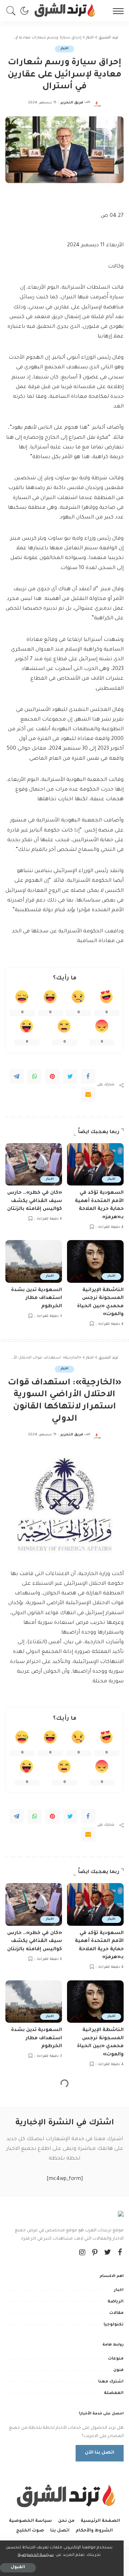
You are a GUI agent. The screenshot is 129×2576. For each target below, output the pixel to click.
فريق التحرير (72, 103)
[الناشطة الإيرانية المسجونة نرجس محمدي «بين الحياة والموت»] (95, 1261)
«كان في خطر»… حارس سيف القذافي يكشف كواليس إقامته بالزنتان (35, 1201)
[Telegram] (16, 1076)
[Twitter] (70, 1076)
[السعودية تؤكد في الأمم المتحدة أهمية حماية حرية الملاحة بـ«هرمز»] (95, 1164)
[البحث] (13, 11)
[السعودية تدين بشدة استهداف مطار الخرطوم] (34, 1261)
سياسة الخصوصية (36, 2555)
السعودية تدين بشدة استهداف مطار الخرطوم (37, 1298)
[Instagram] (82, 2253)
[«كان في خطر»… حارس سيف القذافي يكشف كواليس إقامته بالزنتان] (34, 1164)
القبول (18, 2568)
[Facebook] (88, 1076)
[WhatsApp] (34, 1076)
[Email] (88, 1094)
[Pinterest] (52, 1076)
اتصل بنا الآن (100, 2453)
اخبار (64, 49)
